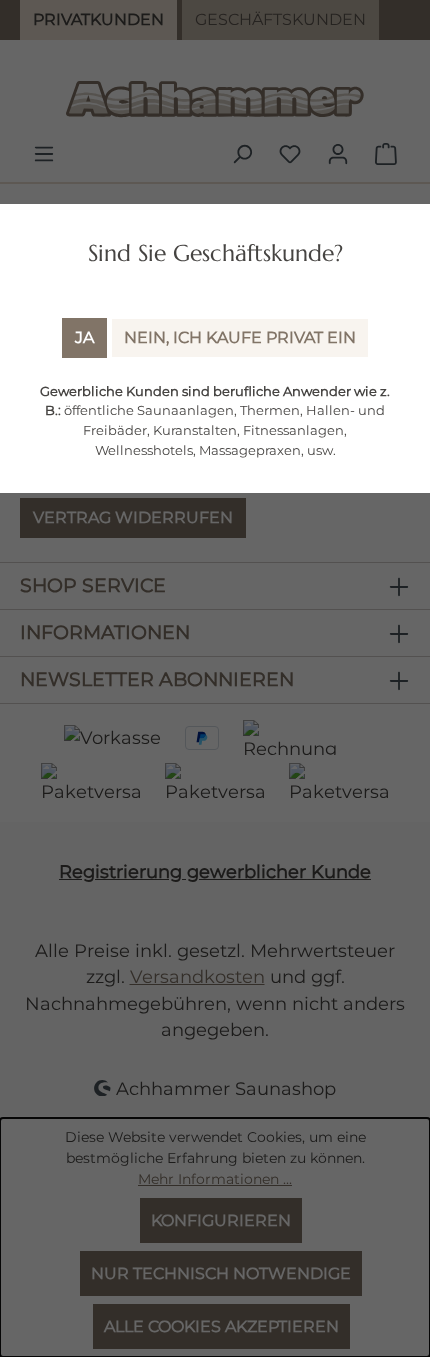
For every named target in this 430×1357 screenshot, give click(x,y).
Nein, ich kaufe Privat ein (240, 337)
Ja (84, 337)
